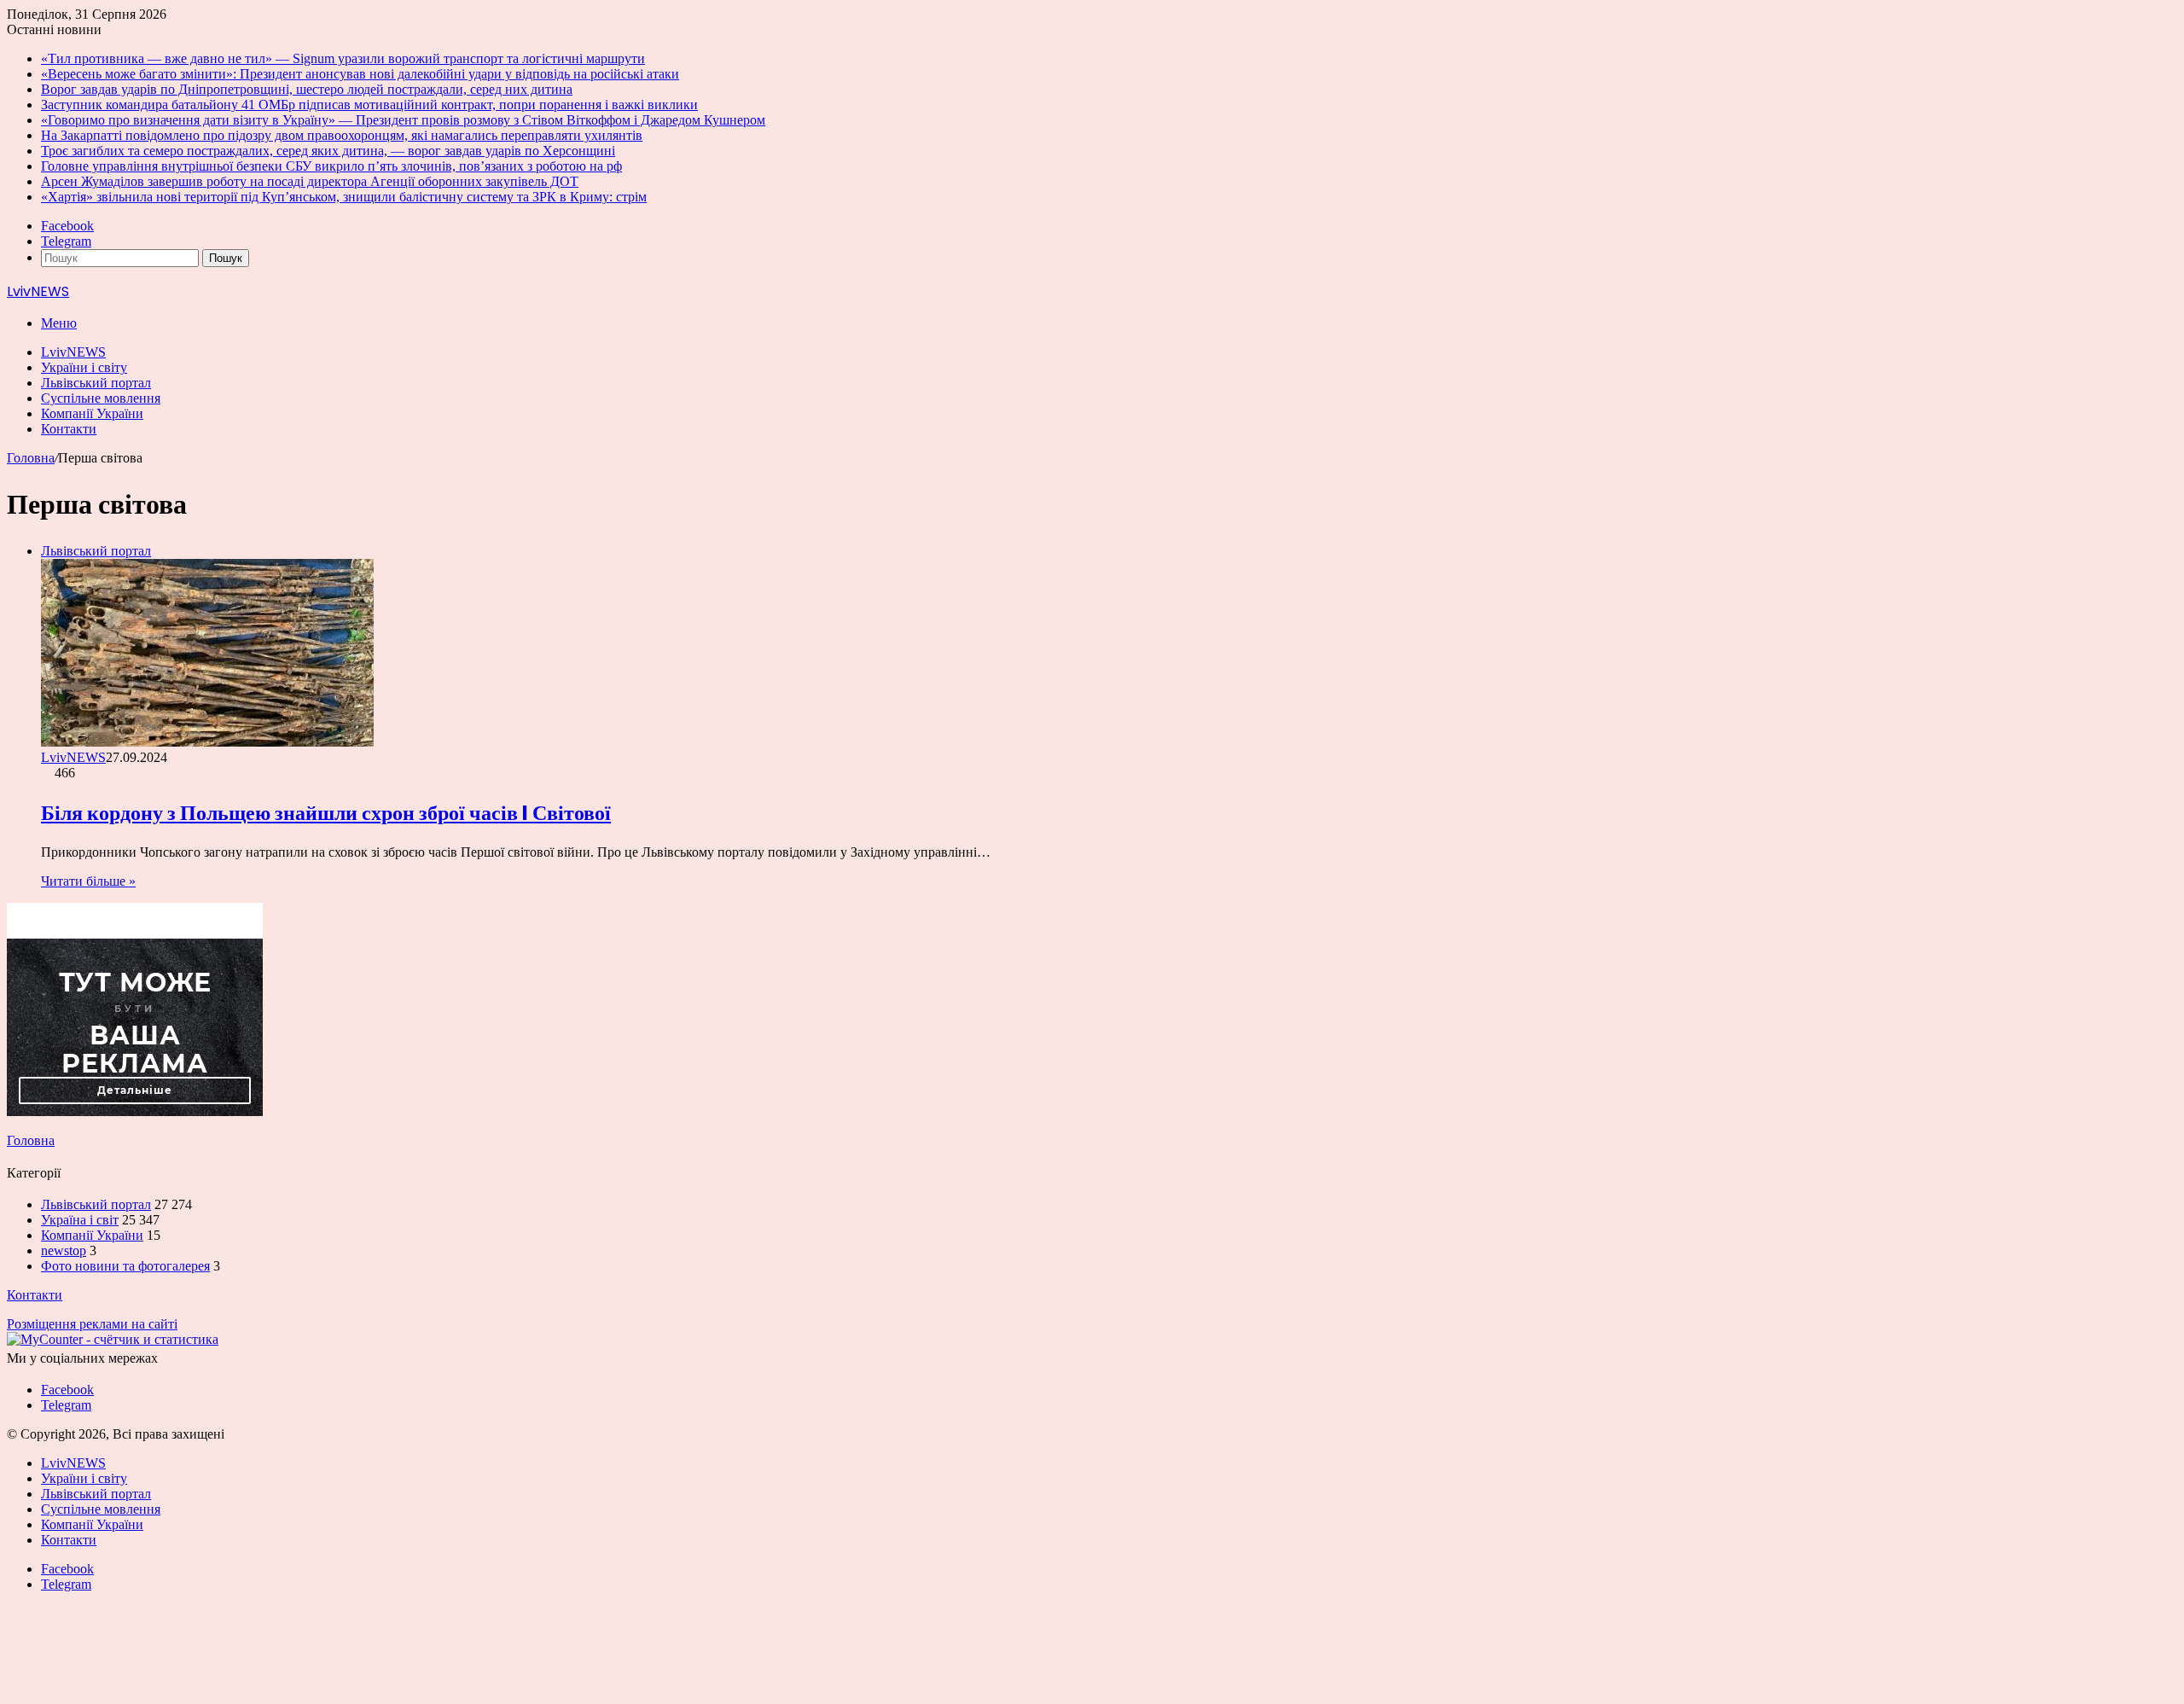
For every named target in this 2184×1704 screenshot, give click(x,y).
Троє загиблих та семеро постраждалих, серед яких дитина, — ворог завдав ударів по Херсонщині (328, 151)
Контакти (69, 429)
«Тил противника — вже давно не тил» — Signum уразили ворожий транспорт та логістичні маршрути (343, 58)
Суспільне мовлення (101, 398)
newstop (64, 1250)
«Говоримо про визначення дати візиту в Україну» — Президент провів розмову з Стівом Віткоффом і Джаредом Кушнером (403, 120)
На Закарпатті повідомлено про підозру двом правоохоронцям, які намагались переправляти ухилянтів (342, 135)
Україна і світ (80, 1220)
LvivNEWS (73, 352)
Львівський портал (96, 383)
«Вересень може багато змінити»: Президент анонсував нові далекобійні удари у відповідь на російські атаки (360, 74)
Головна (31, 458)
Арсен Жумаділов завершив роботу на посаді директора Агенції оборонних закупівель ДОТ (310, 181)
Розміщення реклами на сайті (92, 1324)
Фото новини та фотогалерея (125, 1266)
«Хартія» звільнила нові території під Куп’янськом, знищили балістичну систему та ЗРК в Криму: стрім (344, 197)
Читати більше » (88, 881)
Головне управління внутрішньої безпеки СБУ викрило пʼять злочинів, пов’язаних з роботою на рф (331, 166)
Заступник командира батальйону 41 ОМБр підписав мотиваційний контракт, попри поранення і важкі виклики (369, 105)
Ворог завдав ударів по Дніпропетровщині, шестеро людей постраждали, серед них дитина (307, 89)
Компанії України (92, 413)
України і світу (84, 367)
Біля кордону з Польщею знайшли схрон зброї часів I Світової (326, 813)
